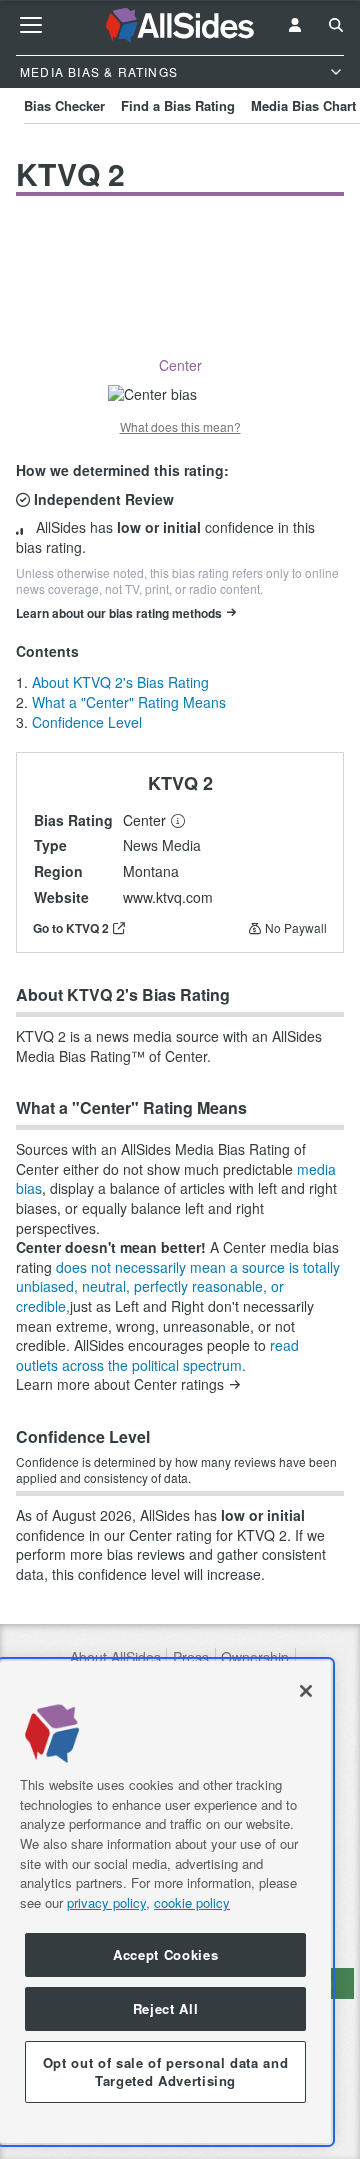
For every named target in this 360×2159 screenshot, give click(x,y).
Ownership (255, 1657)
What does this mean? (180, 427)
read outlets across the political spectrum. (157, 1355)
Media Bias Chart (303, 105)
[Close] (306, 1691)
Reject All (166, 2008)
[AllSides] (180, 25)
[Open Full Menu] (31, 25)
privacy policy (106, 1902)
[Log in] (295, 25)
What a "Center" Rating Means (129, 702)
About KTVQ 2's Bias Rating (120, 682)
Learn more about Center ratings (120, 1384)
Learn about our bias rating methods (119, 613)
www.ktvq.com (168, 897)
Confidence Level (87, 722)
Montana (151, 871)
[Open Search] (336, 25)
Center (144, 820)
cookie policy (192, 1902)
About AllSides (115, 1657)
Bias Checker (64, 105)
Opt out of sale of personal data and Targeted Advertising (166, 2071)
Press (191, 1657)
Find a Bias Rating (178, 105)
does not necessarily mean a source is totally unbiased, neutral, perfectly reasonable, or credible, (178, 1286)
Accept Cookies (165, 1954)
